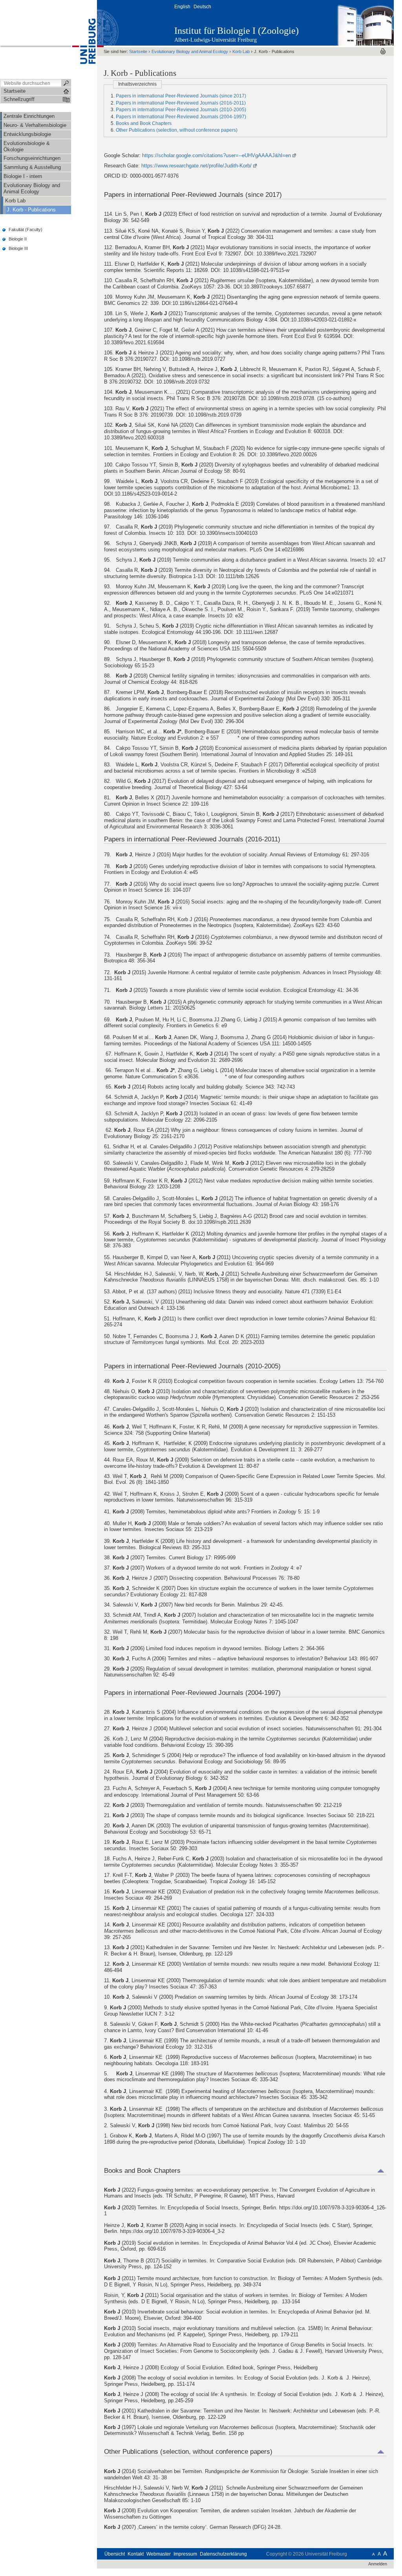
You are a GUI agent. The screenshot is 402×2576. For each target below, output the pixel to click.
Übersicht (115, 2554)
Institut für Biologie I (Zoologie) (237, 31)
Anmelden (378, 2564)
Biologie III (18, 248)
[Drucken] (383, 51)
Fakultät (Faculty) (26, 230)
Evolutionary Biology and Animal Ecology (190, 51)
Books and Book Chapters (144, 123)
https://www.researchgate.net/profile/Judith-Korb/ (196, 166)
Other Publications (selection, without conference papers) (177, 130)
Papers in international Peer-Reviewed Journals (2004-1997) (181, 117)
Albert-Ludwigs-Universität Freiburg (216, 40)
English (182, 7)
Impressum (185, 2554)
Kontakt (136, 2554)
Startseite (138, 51)
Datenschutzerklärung (223, 2554)
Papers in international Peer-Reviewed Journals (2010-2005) (181, 110)
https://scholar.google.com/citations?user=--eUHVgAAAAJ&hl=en (217, 155)
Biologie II (18, 239)
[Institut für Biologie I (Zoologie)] (355, 22)
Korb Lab (241, 51)
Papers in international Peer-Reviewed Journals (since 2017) (181, 96)
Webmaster (159, 2554)
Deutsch (202, 7)
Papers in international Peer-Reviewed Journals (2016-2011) (181, 103)
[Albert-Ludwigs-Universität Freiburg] (84, 39)
